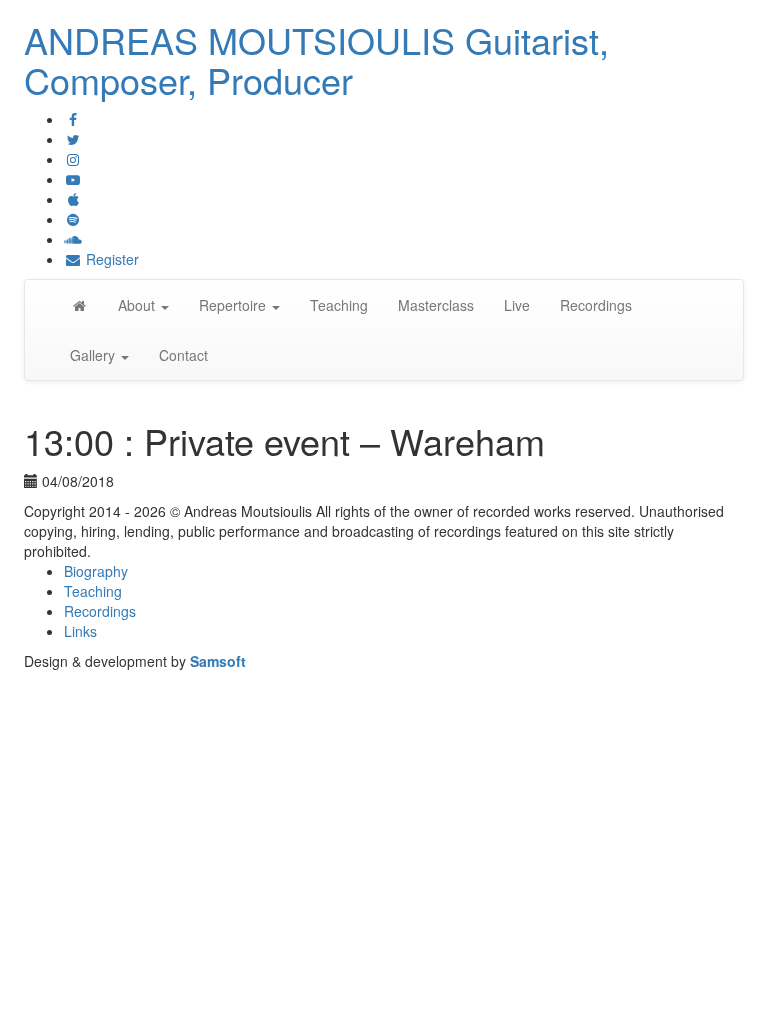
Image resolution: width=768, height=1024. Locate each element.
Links (80, 631)
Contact (183, 355)
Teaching (339, 305)
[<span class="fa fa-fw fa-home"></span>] (79, 305)
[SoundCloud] (73, 239)
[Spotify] (73, 219)
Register (110, 259)
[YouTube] (73, 179)
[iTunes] (73, 199)
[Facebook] (73, 119)
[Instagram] (73, 159)
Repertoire (234, 305)
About (138, 305)
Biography (96, 571)
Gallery (94, 355)
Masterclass (436, 305)
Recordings (596, 305)
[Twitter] (73, 139)
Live (517, 305)
